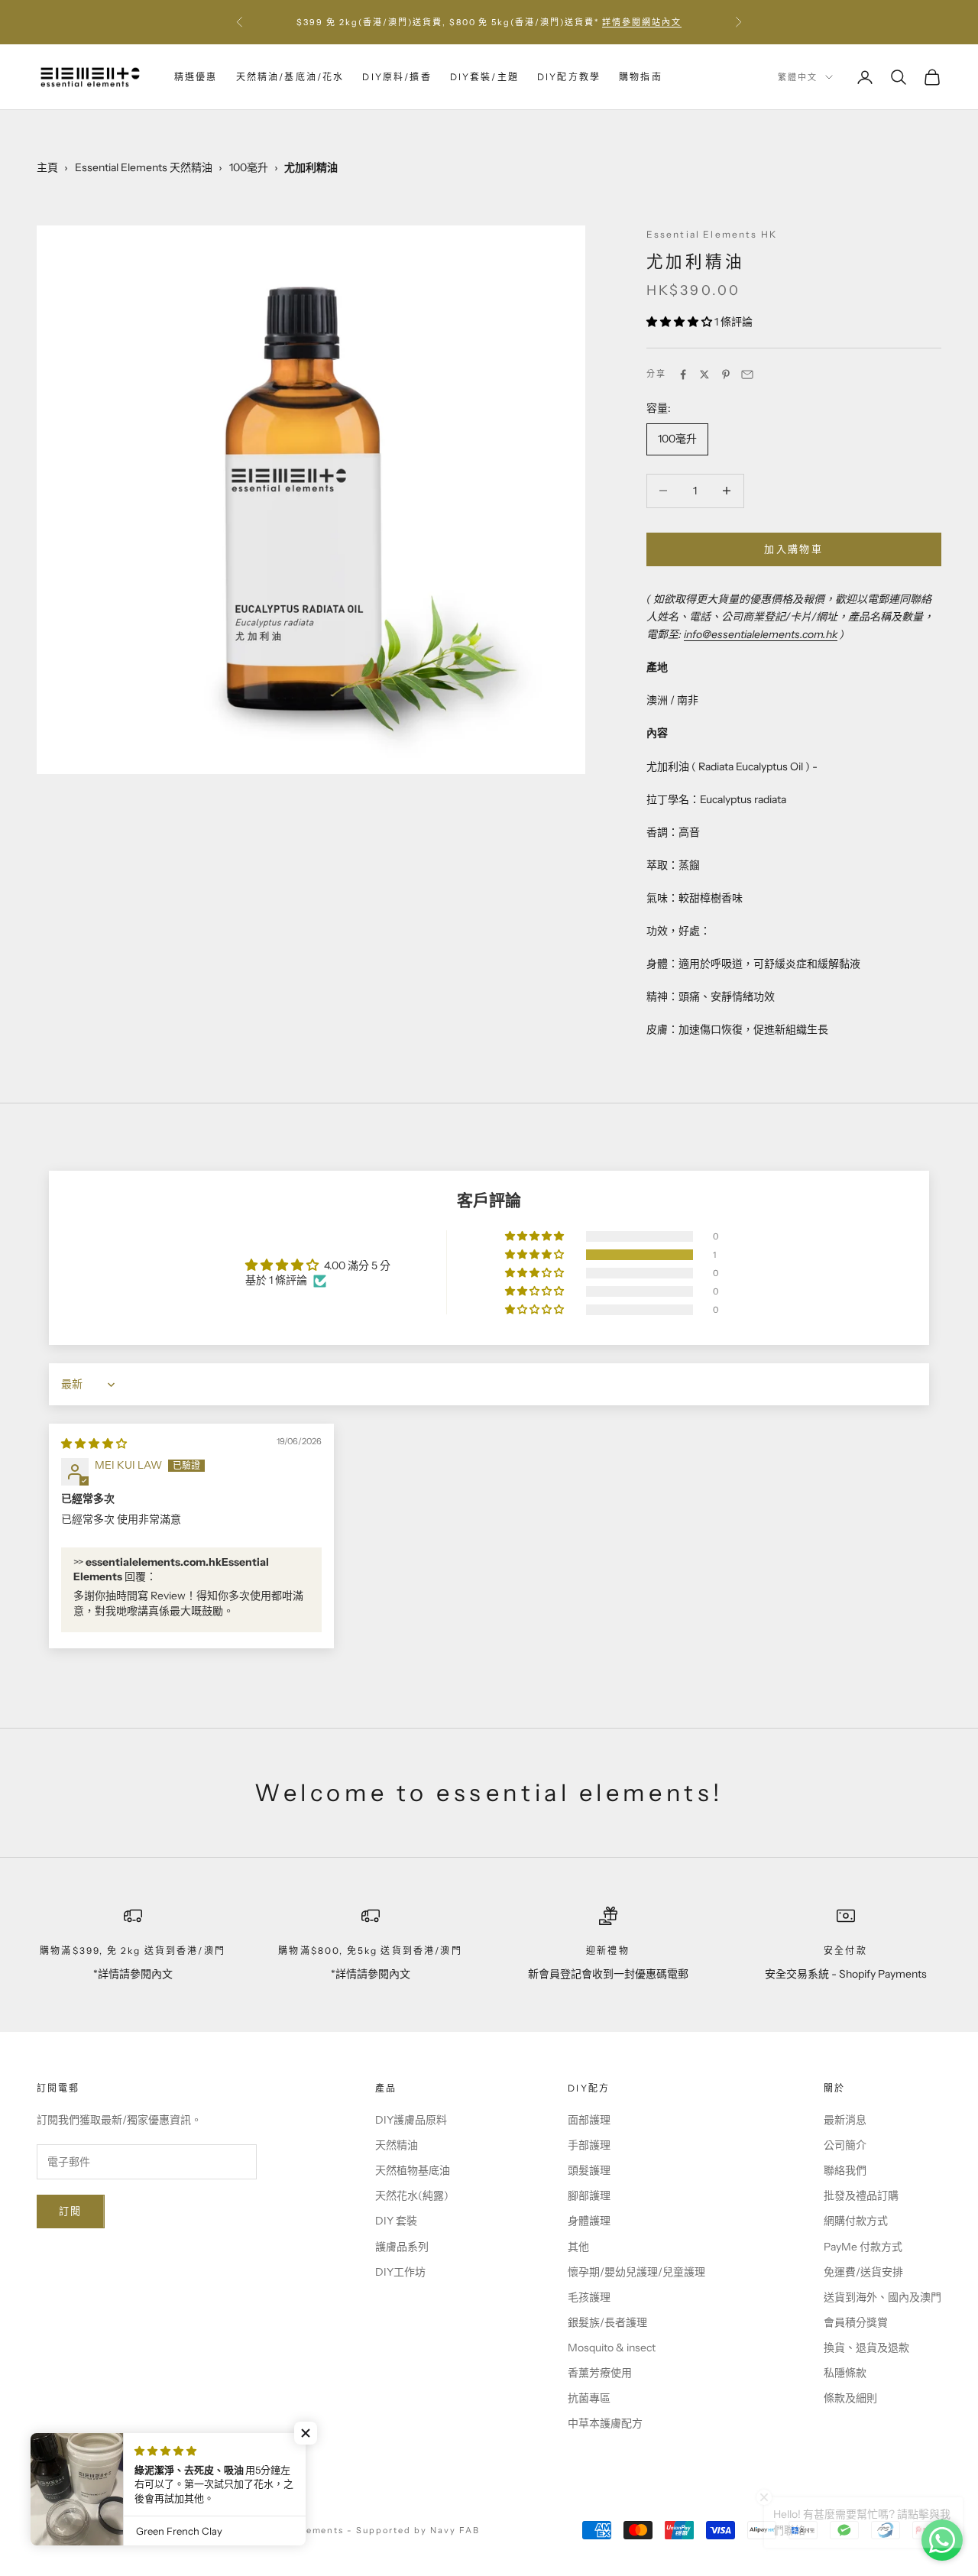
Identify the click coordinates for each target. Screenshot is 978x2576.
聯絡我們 (845, 2170)
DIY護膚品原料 (411, 2120)
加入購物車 (793, 549)
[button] (680, 322)
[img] (94, 1444)
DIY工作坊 (400, 2272)
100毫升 (249, 167)
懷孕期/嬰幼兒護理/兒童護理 (636, 2272)
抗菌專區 (589, 2398)
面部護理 (589, 2120)
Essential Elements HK (712, 234)
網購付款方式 (856, 2221)
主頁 (47, 167)
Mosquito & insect (612, 2348)
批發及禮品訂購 (861, 2195)
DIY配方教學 (569, 77)
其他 (578, 2247)
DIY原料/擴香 (397, 77)
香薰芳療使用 (600, 2373)
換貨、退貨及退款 (866, 2348)
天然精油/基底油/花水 (290, 77)
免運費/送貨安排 (863, 2272)
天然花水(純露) (412, 2195)
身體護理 (589, 2221)
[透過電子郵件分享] (747, 374)
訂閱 (71, 2211)
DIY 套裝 (396, 2221)
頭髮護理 (589, 2170)
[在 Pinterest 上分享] (726, 374)
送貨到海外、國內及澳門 (882, 2297)
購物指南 (641, 77)
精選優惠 (196, 77)
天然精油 (397, 2145)
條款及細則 (850, 2398)
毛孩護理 (589, 2297)
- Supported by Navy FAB (413, 2530)
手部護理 (589, 2145)
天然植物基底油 (413, 2170)
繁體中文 (798, 77)
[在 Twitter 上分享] (704, 374)
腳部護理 (589, 2195)
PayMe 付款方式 (863, 2247)
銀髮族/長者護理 (607, 2322)
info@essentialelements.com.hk (761, 634)
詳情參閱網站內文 (642, 22)
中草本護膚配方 (605, 2423)
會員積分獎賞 (856, 2322)
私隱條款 (845, 2373)
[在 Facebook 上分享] (683, 374)
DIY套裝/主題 (484, 77)
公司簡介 (845, 2145)
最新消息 (845, 2120)
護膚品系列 (402, 2247)
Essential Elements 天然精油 (144, 167)
